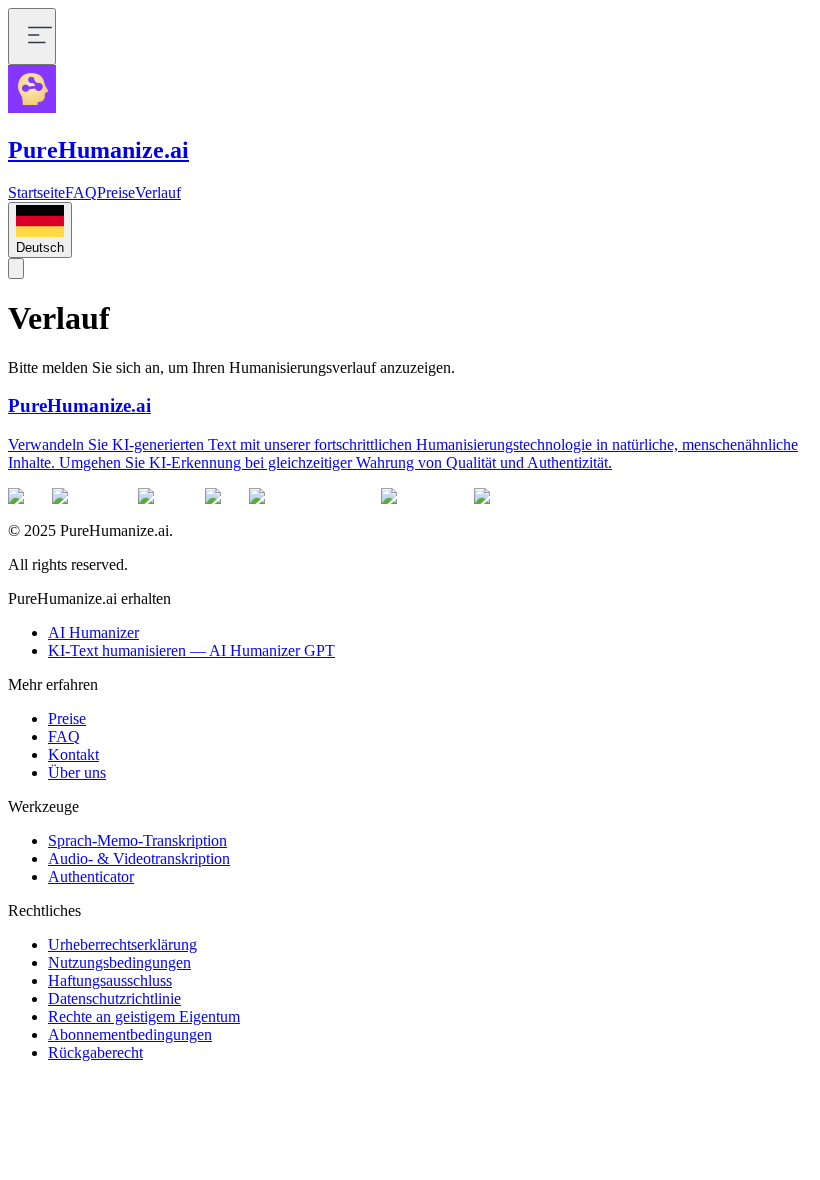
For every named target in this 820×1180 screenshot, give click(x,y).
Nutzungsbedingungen (119, 962)
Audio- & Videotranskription (139, 858)
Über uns (77, 772)
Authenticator (91, 876)
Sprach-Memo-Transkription (137, 840)
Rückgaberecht (95, 1052)
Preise (116, 192)
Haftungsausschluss (110, 980)
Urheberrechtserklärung (122, 944)
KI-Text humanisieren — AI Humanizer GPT (191, 650)
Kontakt (73, 754)
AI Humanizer (93, 632)
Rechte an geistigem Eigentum (144, 1016)
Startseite (36, 192)
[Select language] (16, 268)
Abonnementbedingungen (130, 1034)
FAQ (81, 192)
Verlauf (158, 192)
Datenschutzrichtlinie (114, 998)
